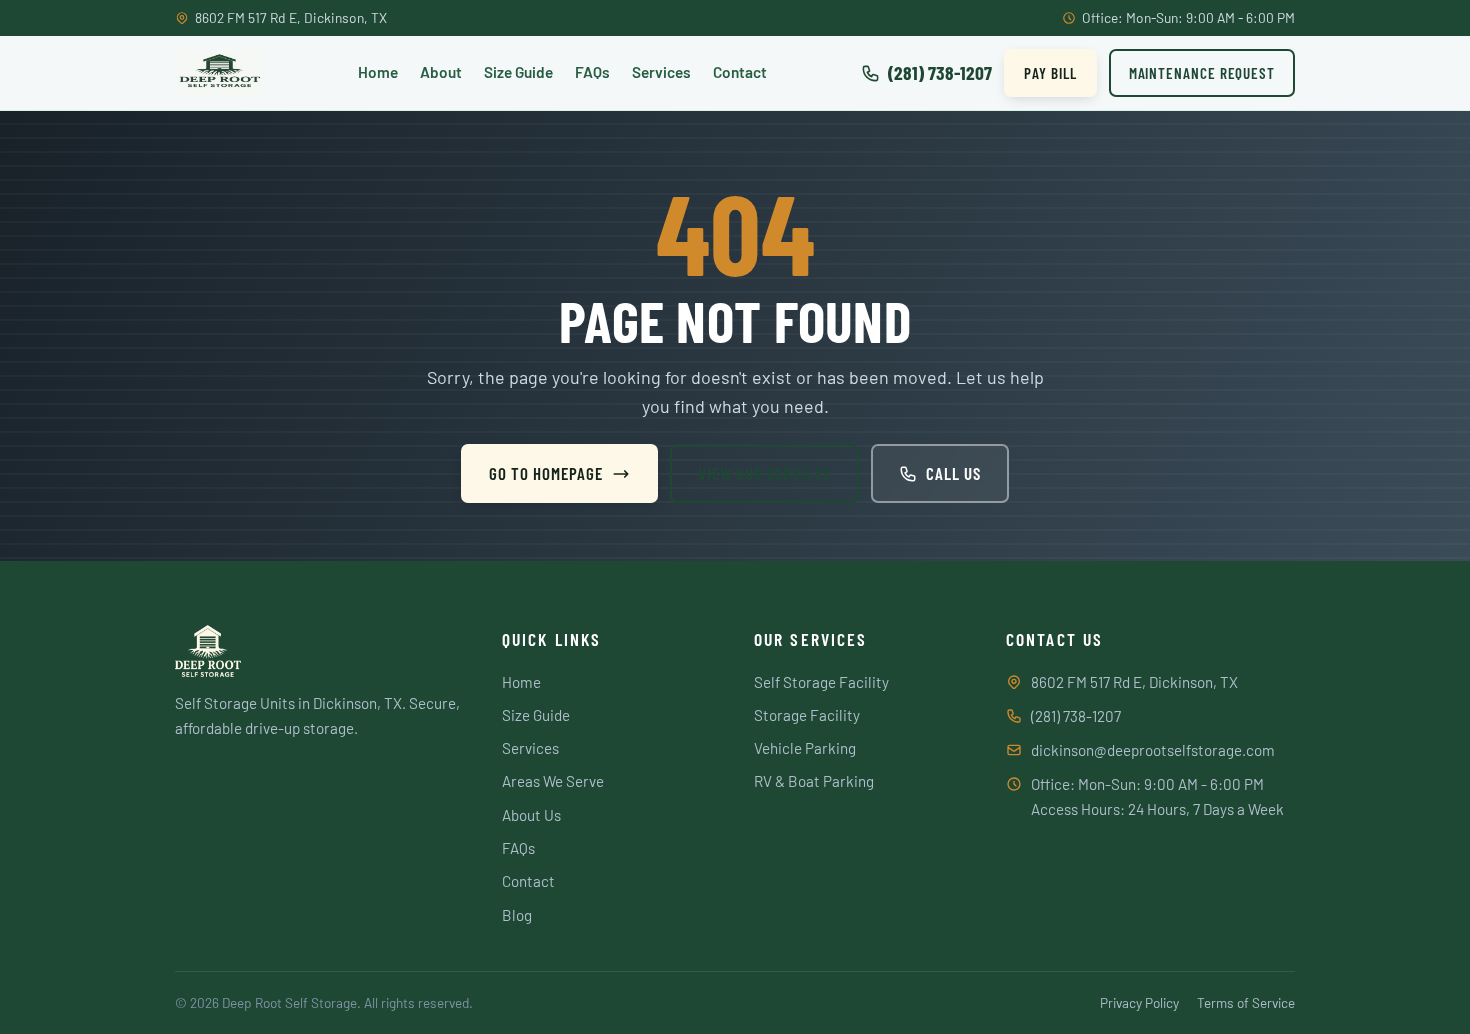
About (441, 72)
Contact (740, 72)
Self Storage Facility (821, 682)
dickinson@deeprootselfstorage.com (1153, 750)
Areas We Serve (553, 781)
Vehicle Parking (805, 748)
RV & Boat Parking (814, 781)
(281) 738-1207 (1076, 716)
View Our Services (764, 473)
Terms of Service (1246, 1002)
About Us (531, 815)
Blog (517, 915)
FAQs (592, 72)
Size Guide (518, 72)
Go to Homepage (546, 473)
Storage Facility (807, 715)
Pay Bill (1050, 73)
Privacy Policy (1139, 1002)
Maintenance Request (1202, 73)
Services (661, 72)
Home (378, 72)
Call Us (953, 473)
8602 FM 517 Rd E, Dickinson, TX (1134, 682)
